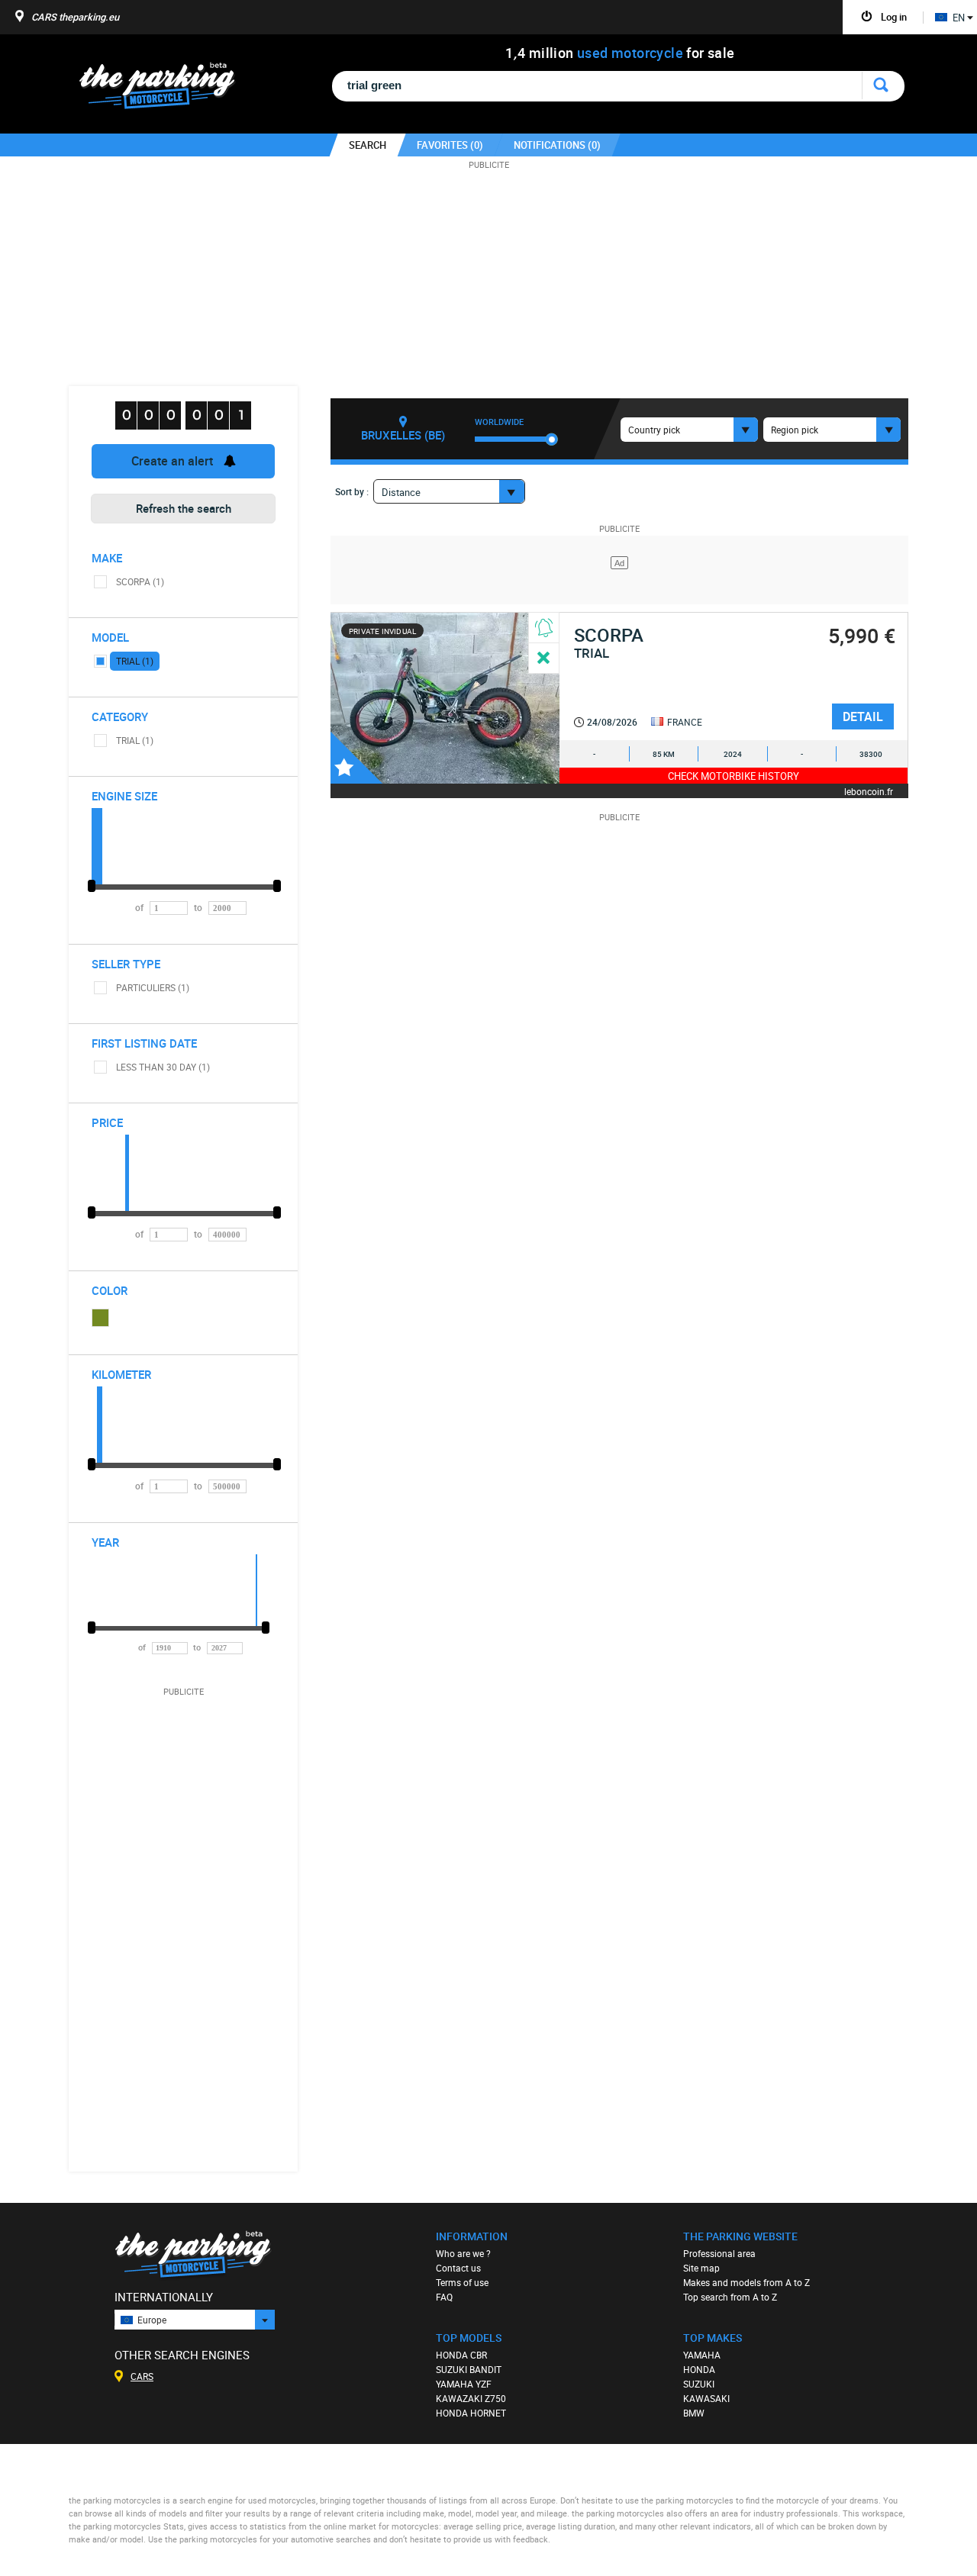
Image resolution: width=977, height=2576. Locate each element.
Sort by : (352, 491)
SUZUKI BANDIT (469, 2369)
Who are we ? (463, 2253)
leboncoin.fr (869, 791)
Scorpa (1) (140, 581)
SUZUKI (699, 2384)
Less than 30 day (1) (163, 1067)
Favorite (356, 758)
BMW (694, 2413)
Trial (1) (135, 661)
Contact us (458, 2268)
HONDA (699, 2369)
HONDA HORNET (471, 2413)
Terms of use (462, 2282)
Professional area (719, 2253)
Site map (701, 2268)
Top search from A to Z (730, 2297)
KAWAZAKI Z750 (471, 2398)
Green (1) (101, 1318)
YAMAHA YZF (464, 2384)
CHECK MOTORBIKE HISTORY (734, 776)
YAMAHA (702, 2355)
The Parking (165, 90)
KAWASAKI (706, 2398)
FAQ (444, 2297)
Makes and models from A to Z (746, 2282)
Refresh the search (184, 508)
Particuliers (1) (153, 987)
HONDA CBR (461, 2355)
